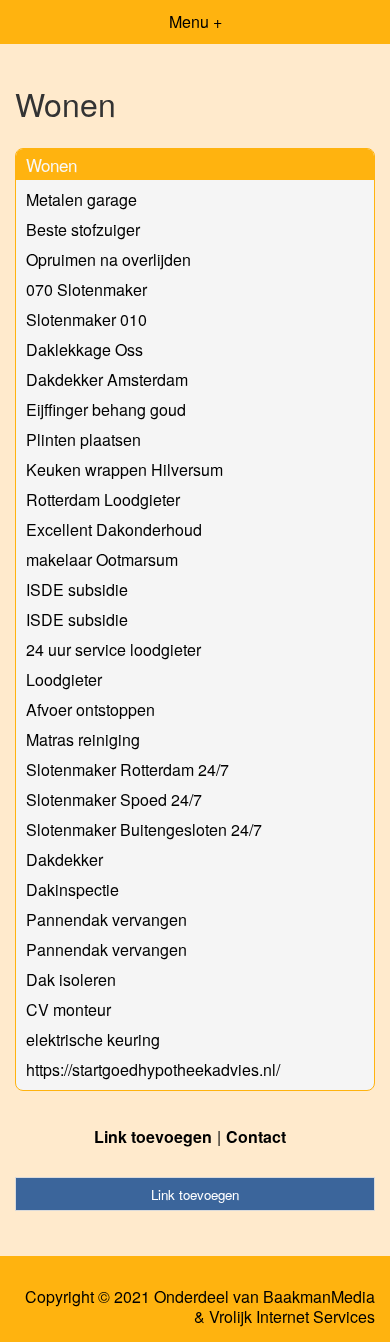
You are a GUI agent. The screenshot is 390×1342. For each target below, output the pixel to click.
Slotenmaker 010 (86, 319)
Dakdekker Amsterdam (107, 379)
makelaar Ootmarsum (102, 559)
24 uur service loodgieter (113, 649)
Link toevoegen (153, 1136)
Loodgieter (64, 679)
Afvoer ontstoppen (90, 709)
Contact (256, 1136)
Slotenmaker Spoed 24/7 (114, 799)
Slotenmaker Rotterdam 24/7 (127, 769)
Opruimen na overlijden (108, 259)
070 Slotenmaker (86, 289)
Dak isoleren (71, 979)
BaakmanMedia (319, 1297)
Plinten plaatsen (83, 439)
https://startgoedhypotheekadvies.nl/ (153, 1069)
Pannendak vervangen (106, 919)
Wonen (51, 164)
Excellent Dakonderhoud (114, 529)
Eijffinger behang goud (106, 409)
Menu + (195, 21)
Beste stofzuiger (83, 229)
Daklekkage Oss (84, 349)
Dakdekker (64, 859)
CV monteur (68, 1009)
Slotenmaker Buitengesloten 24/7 (144, 829)
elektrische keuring (93, 1039)
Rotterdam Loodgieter (103, 499)
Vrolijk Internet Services (292, 1317)
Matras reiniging (83, 739)
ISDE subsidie (77, 589)
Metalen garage (81, 199)
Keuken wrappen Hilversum (124, 469)
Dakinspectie (72, 889)
